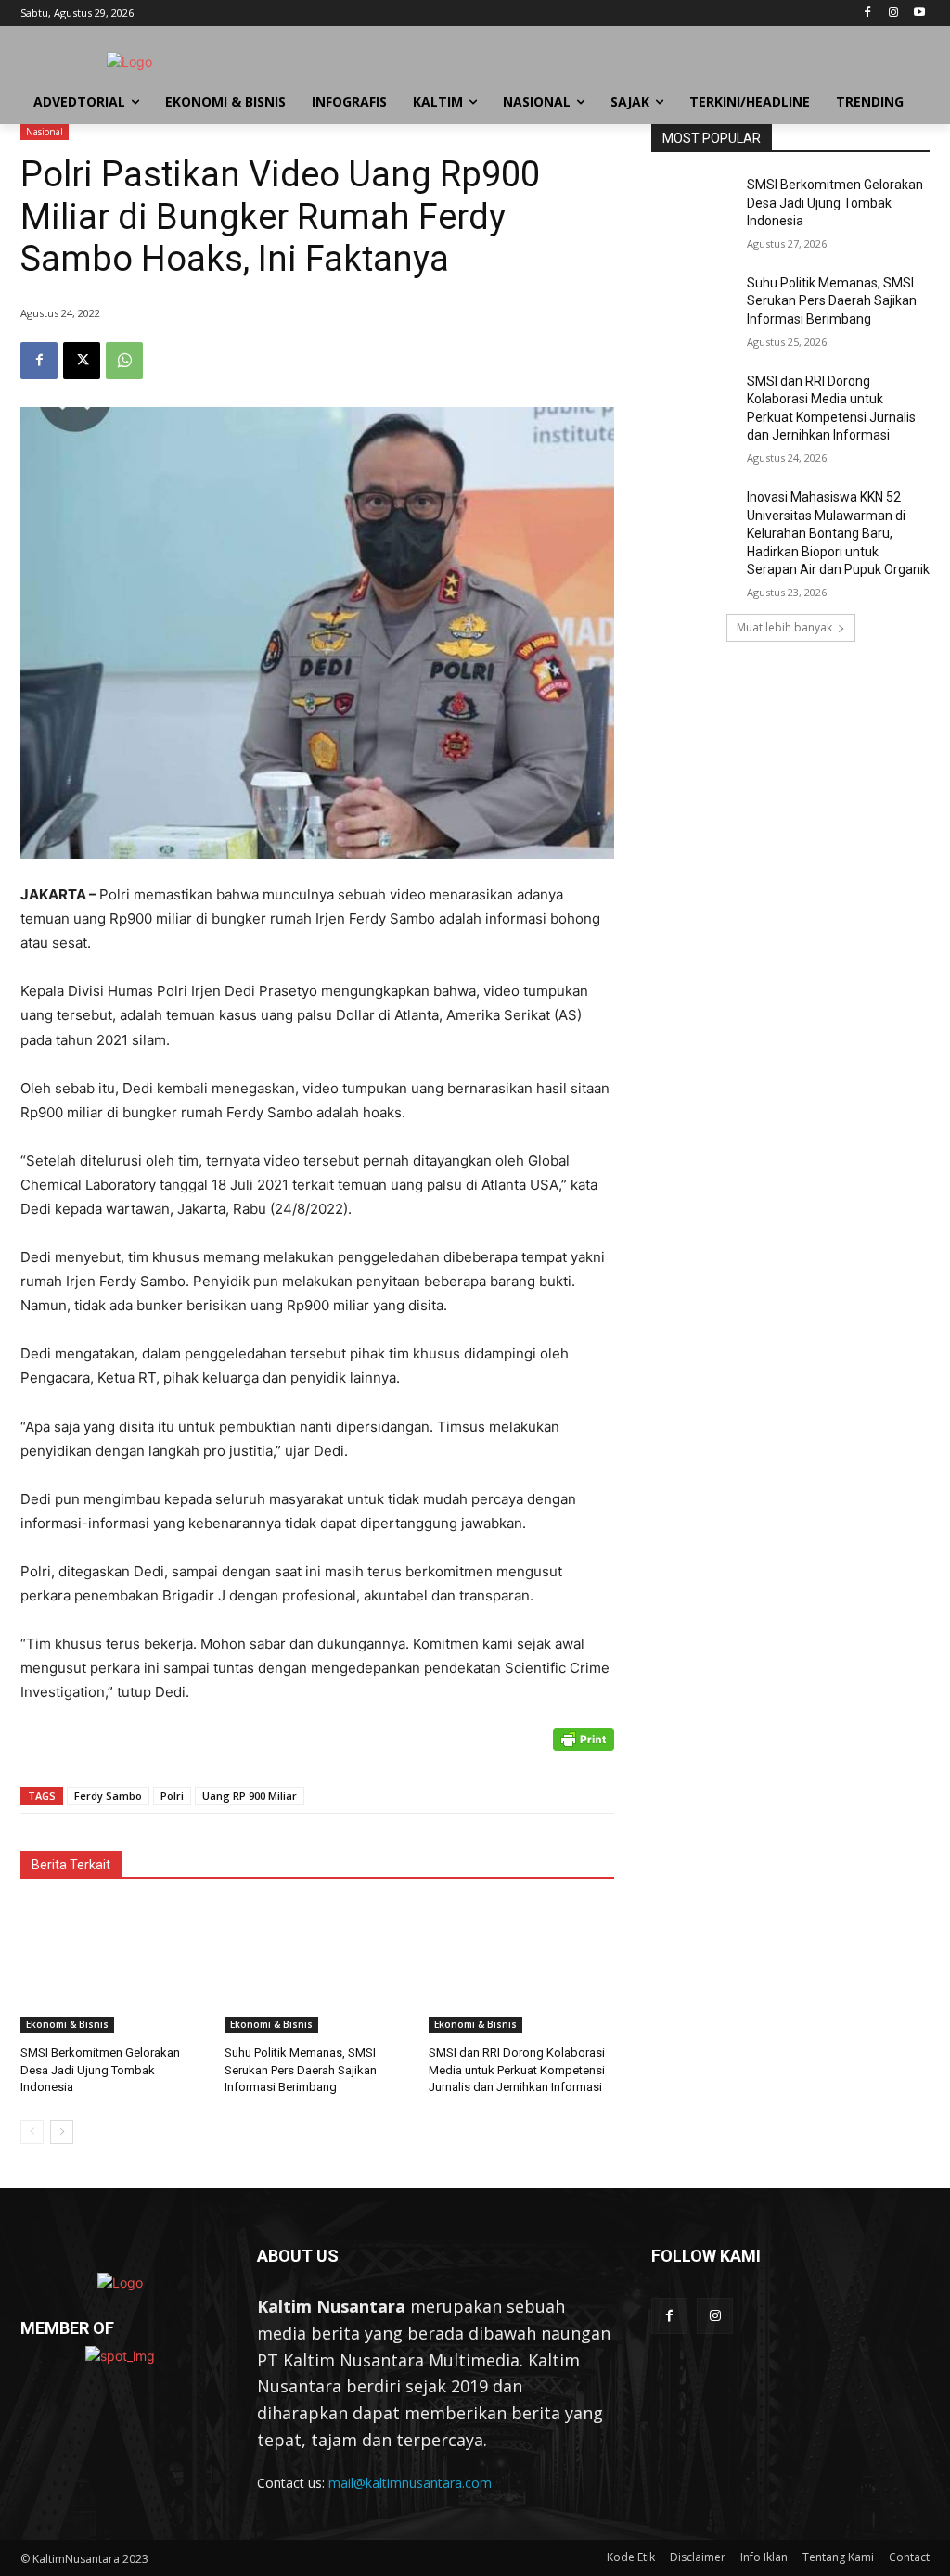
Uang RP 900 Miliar (250, 1796)
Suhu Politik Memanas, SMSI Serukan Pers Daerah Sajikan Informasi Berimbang (301, 2069)
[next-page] (62, 2132)
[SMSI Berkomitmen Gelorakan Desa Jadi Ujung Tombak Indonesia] (113, 1968)
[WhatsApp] (124, 361)
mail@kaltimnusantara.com (410, 2483)
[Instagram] (893, 13)
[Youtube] (919, 13)
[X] (82, 361)
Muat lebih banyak (784, 627)
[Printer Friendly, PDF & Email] (584, 1749)
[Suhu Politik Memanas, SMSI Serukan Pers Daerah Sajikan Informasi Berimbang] (317, 1968)
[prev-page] (32, 2132)
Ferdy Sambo (108, 1796)
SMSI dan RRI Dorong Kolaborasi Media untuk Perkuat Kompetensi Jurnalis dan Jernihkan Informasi (517, 2069)
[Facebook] (868, 13)
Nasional (45, 132)
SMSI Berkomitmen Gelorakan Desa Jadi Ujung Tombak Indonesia (100, 2069)
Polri (172, 1796)
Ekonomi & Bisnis (67, 2024)
